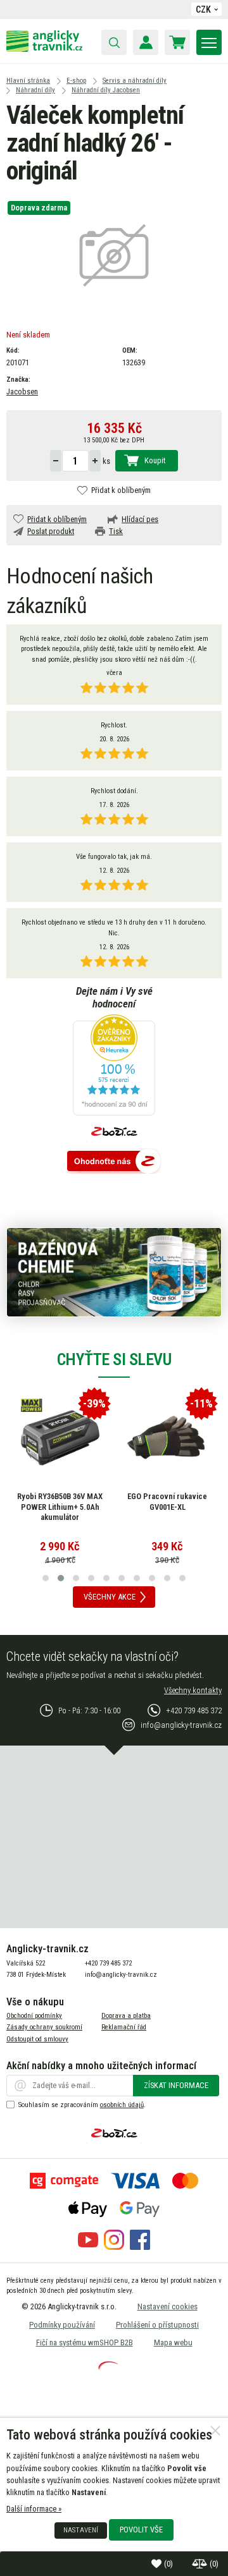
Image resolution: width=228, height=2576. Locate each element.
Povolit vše (141, 2530)
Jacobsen (22, 392)
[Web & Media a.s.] (108, 2366)
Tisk (116, 531)
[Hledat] (114, 42)
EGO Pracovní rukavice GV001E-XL (167, 1502)
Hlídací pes (140, 519)
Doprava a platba (126, 2016)
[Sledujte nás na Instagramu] (114, 2247)
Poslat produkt (51, 531)
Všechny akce (110, 1597)
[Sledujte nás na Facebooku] (140, 2247)
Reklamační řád (124, 2027)
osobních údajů (122, 2105)
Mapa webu (173, 2342)
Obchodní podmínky (34, 2016)
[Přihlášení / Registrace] (146, 42)
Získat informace (176, 2085)
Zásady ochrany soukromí (44, 2027)
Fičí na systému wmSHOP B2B (85, 2342)
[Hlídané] (201, 2564)
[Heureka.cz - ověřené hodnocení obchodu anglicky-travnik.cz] (114, 1066)
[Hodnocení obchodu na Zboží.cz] (114, 1162)
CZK (203, 9)
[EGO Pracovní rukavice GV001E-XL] (167, 1438)
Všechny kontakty (193, 1690)
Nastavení (81, 2530)
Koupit (155, 460)
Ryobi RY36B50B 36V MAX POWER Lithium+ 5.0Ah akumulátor (60, 1507)
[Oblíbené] (158, 2564)
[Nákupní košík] (177, 42)
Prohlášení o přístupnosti (157, 2325)
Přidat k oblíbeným (121, 490)
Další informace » (34, 2509)
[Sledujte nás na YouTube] (88, 2247)
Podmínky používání (62, 2325)
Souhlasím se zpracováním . (82, 2105)
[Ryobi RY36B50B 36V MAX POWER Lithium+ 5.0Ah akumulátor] (60, 1438)
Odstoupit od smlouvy (37, 2039)
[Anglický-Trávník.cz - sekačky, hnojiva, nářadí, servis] (44, 49)
